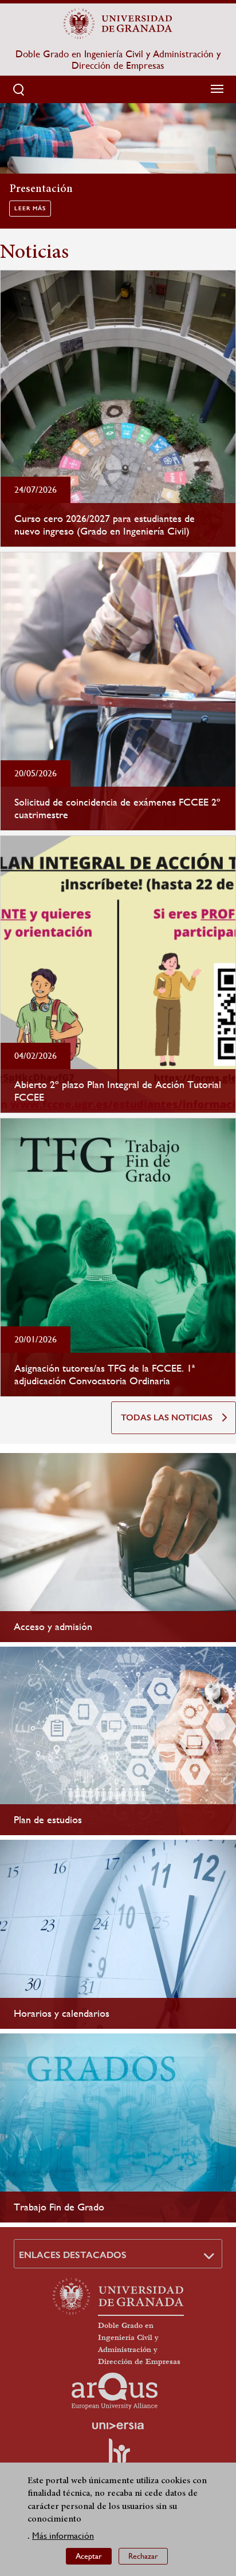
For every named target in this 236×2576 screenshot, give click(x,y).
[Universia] (118, 2426)
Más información (63, 2536)
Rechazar (143, 2556)
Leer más (30, 209)
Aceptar (89, 2556)
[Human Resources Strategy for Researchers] (118, 2456)
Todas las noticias (167, 1417)
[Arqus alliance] (115, 2391)
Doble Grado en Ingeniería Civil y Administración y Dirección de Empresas (118, 60)
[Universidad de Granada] (118, 23)
